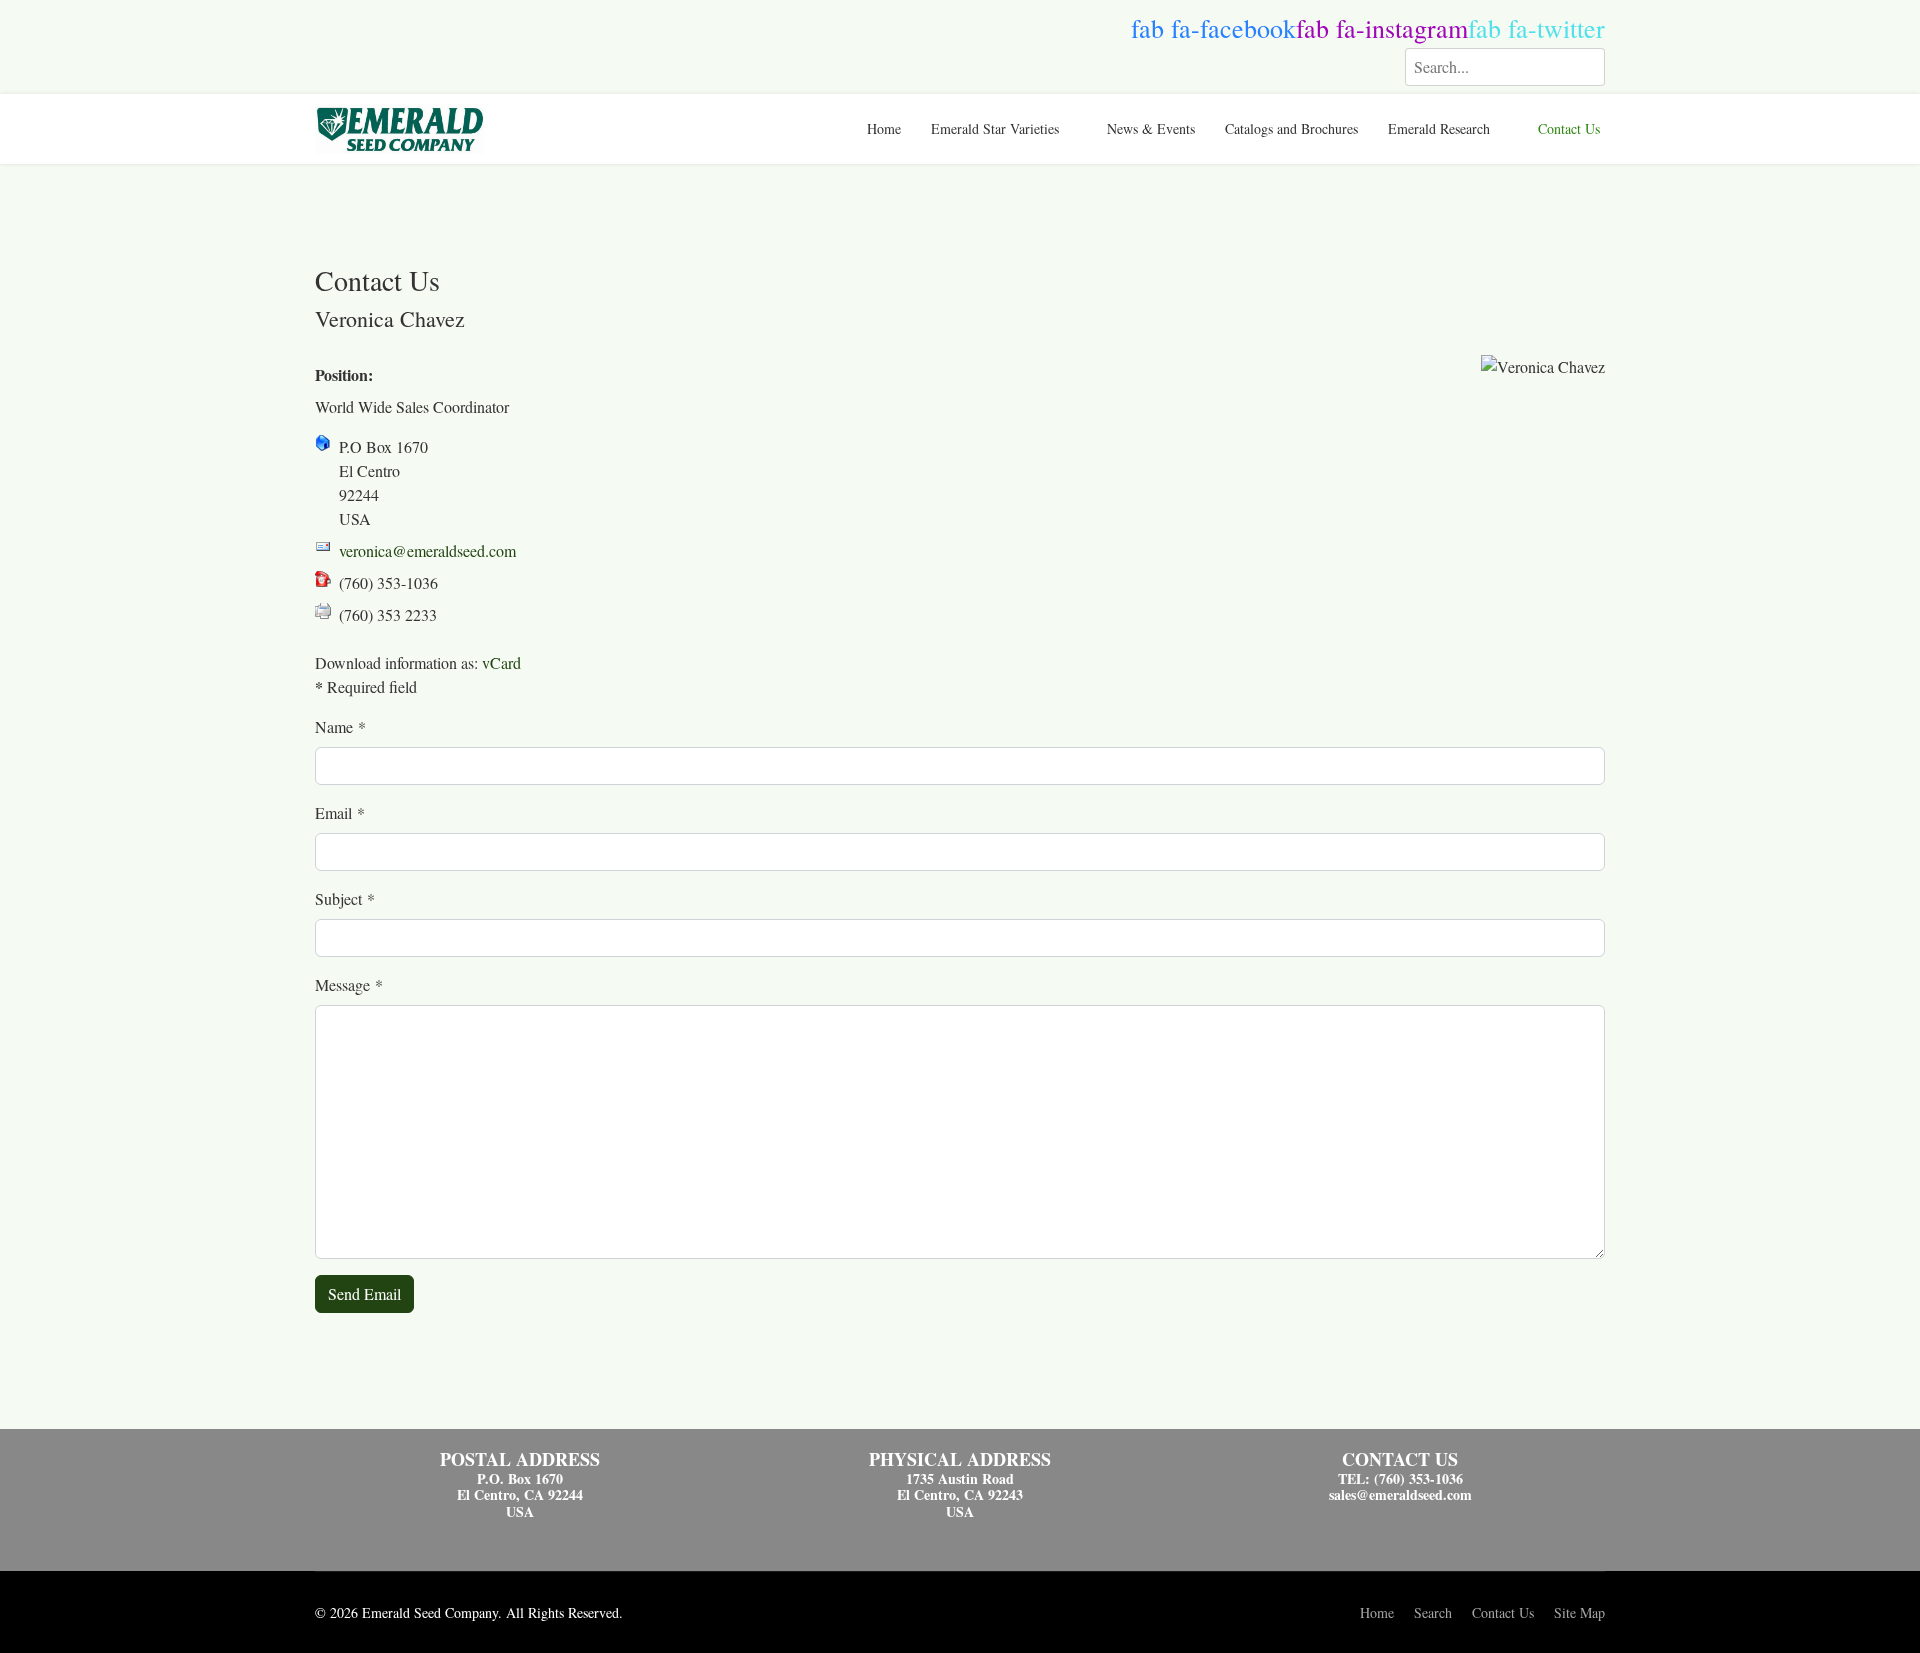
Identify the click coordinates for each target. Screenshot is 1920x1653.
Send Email (364, 1293)
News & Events (1151, 128)
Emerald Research (1439, 128)
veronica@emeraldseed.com (427, 550)
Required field (366, 686)
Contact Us (1569, 128)
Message (349, 984)
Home (884, 128)
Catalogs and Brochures (1291, 128)
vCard (501, 662)
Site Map (1579, 1612)
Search (1433, 1612)
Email (340, 812)
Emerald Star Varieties (995, 128)
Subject (345, 898)
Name (340, 726)
